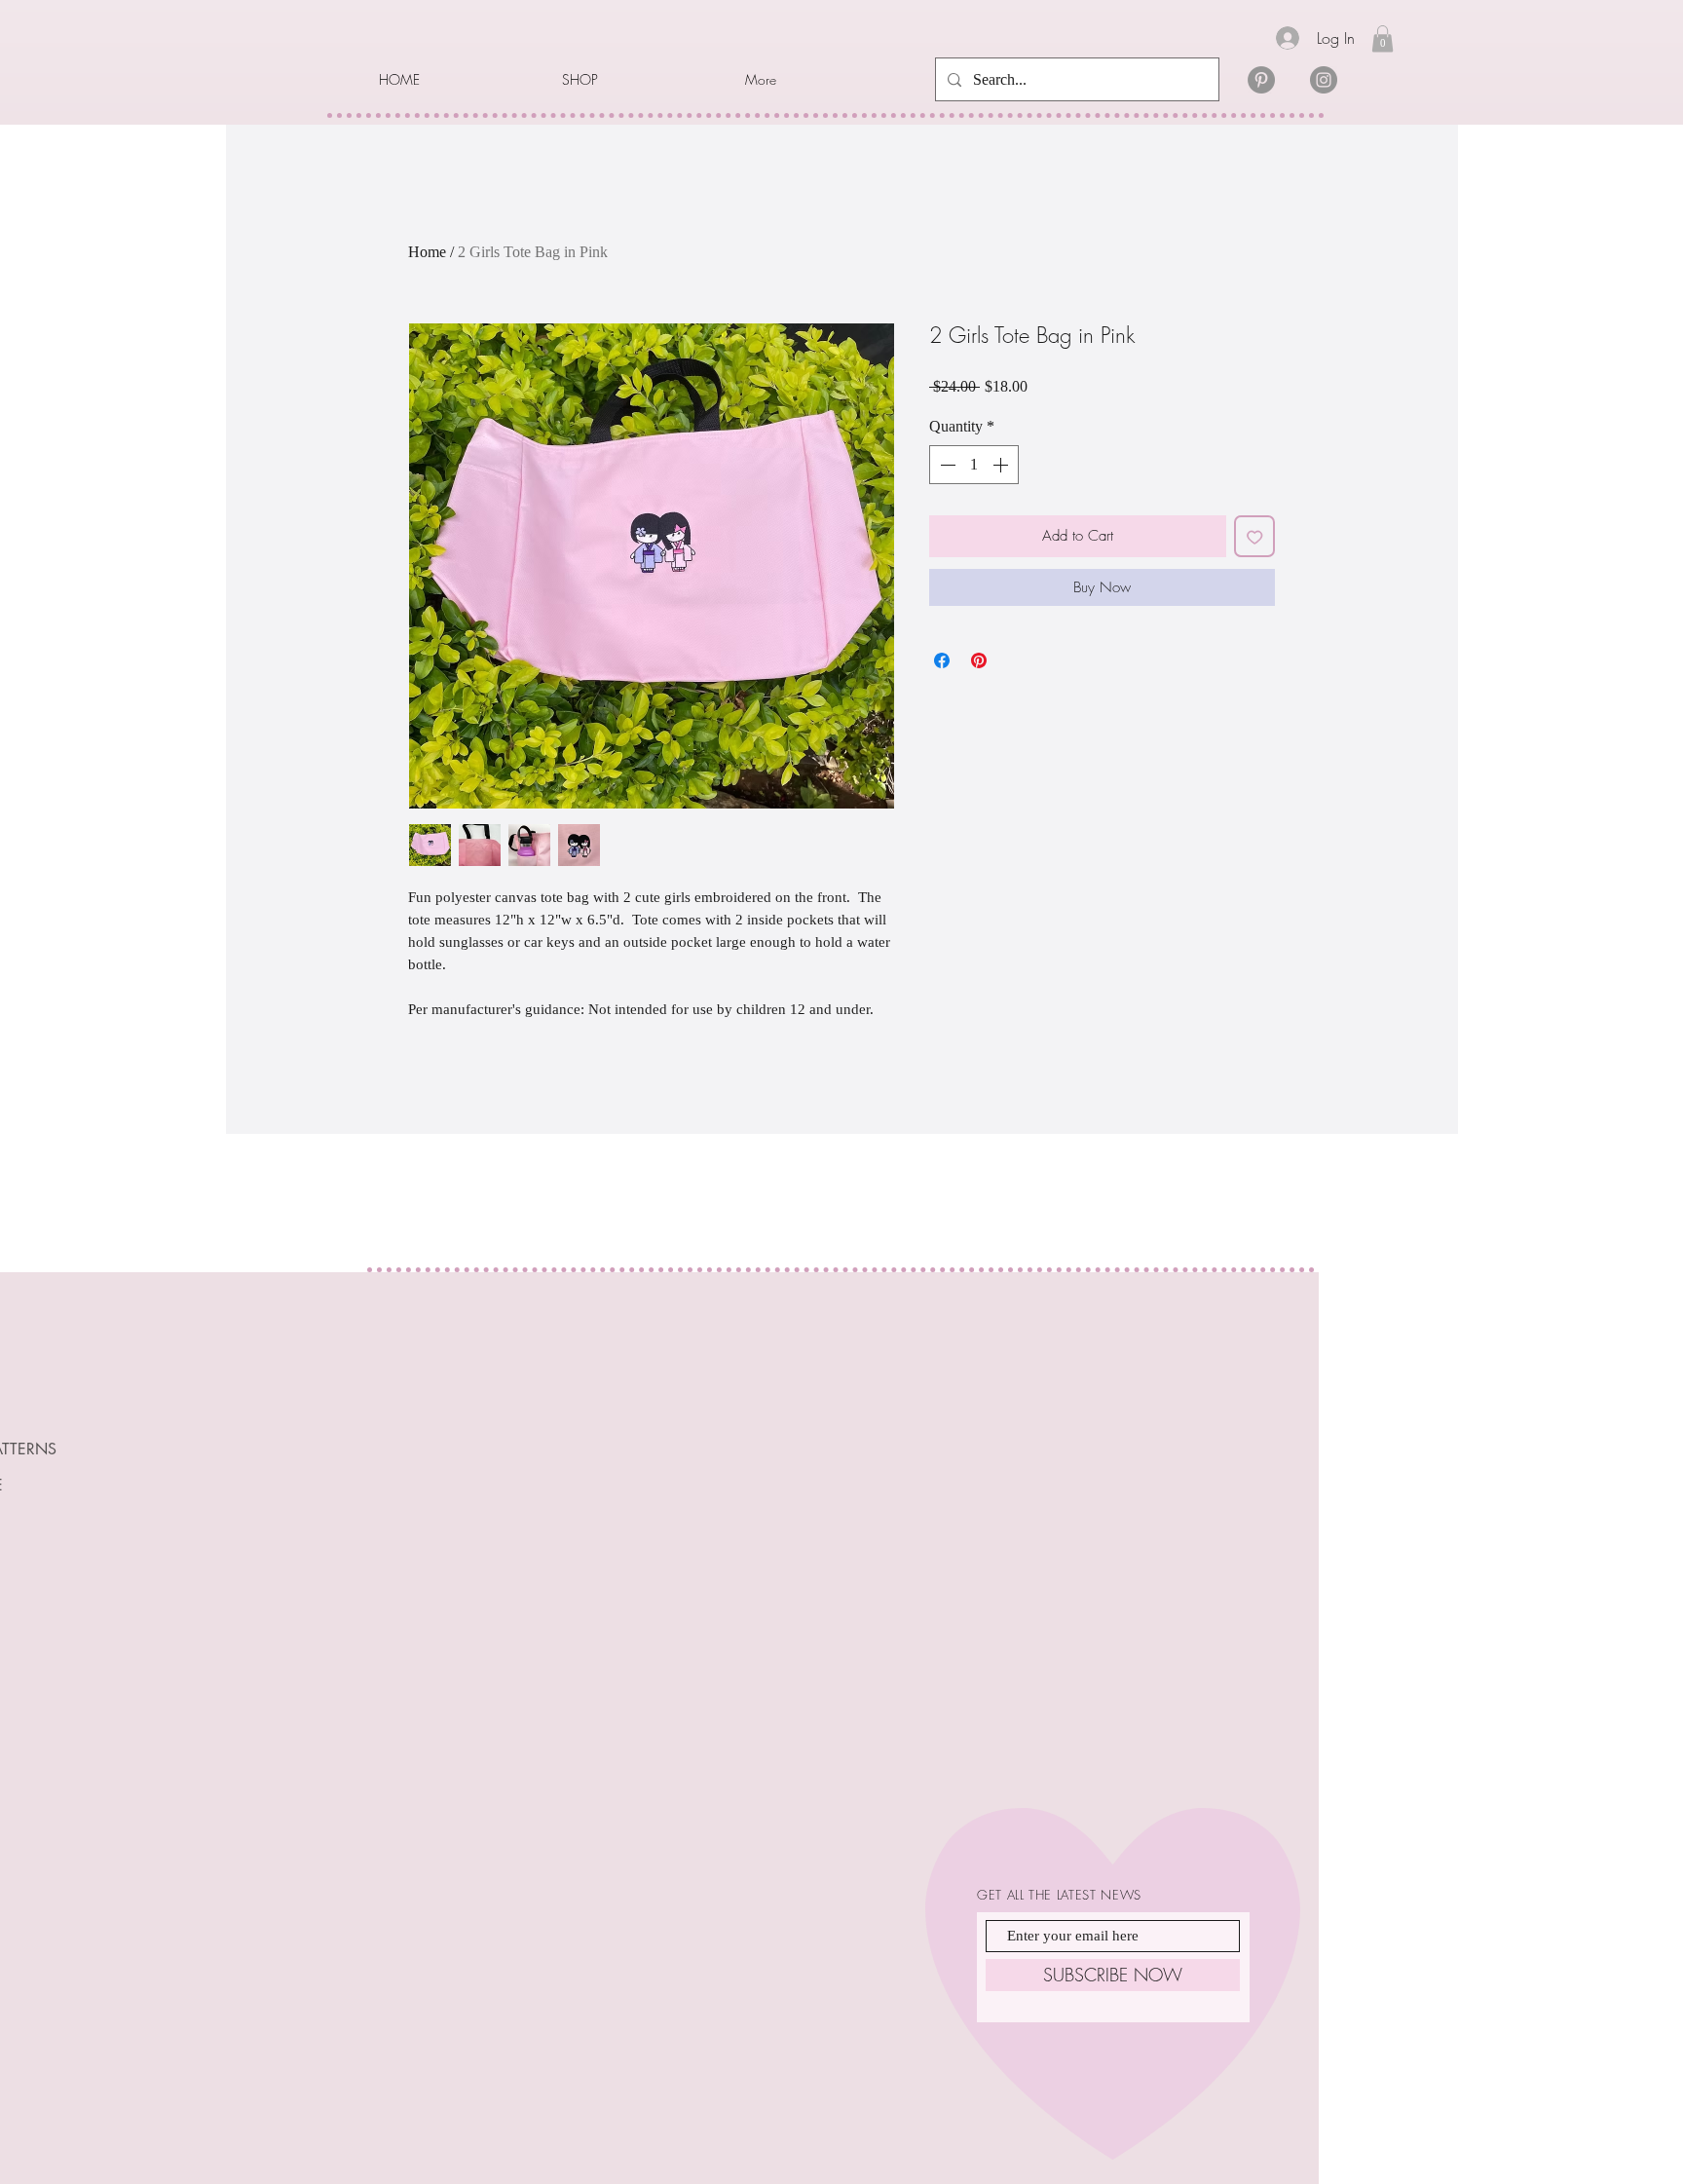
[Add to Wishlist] (1255, 536)
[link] (1383, 38)
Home (427, 252)
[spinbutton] (974, 465)
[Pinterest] (1261, 80)
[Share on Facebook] (942, 660)
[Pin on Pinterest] (979, 660)
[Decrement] (946, 465)
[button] (639, 80)
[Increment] (1002, 465)
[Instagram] (1324, 80)
